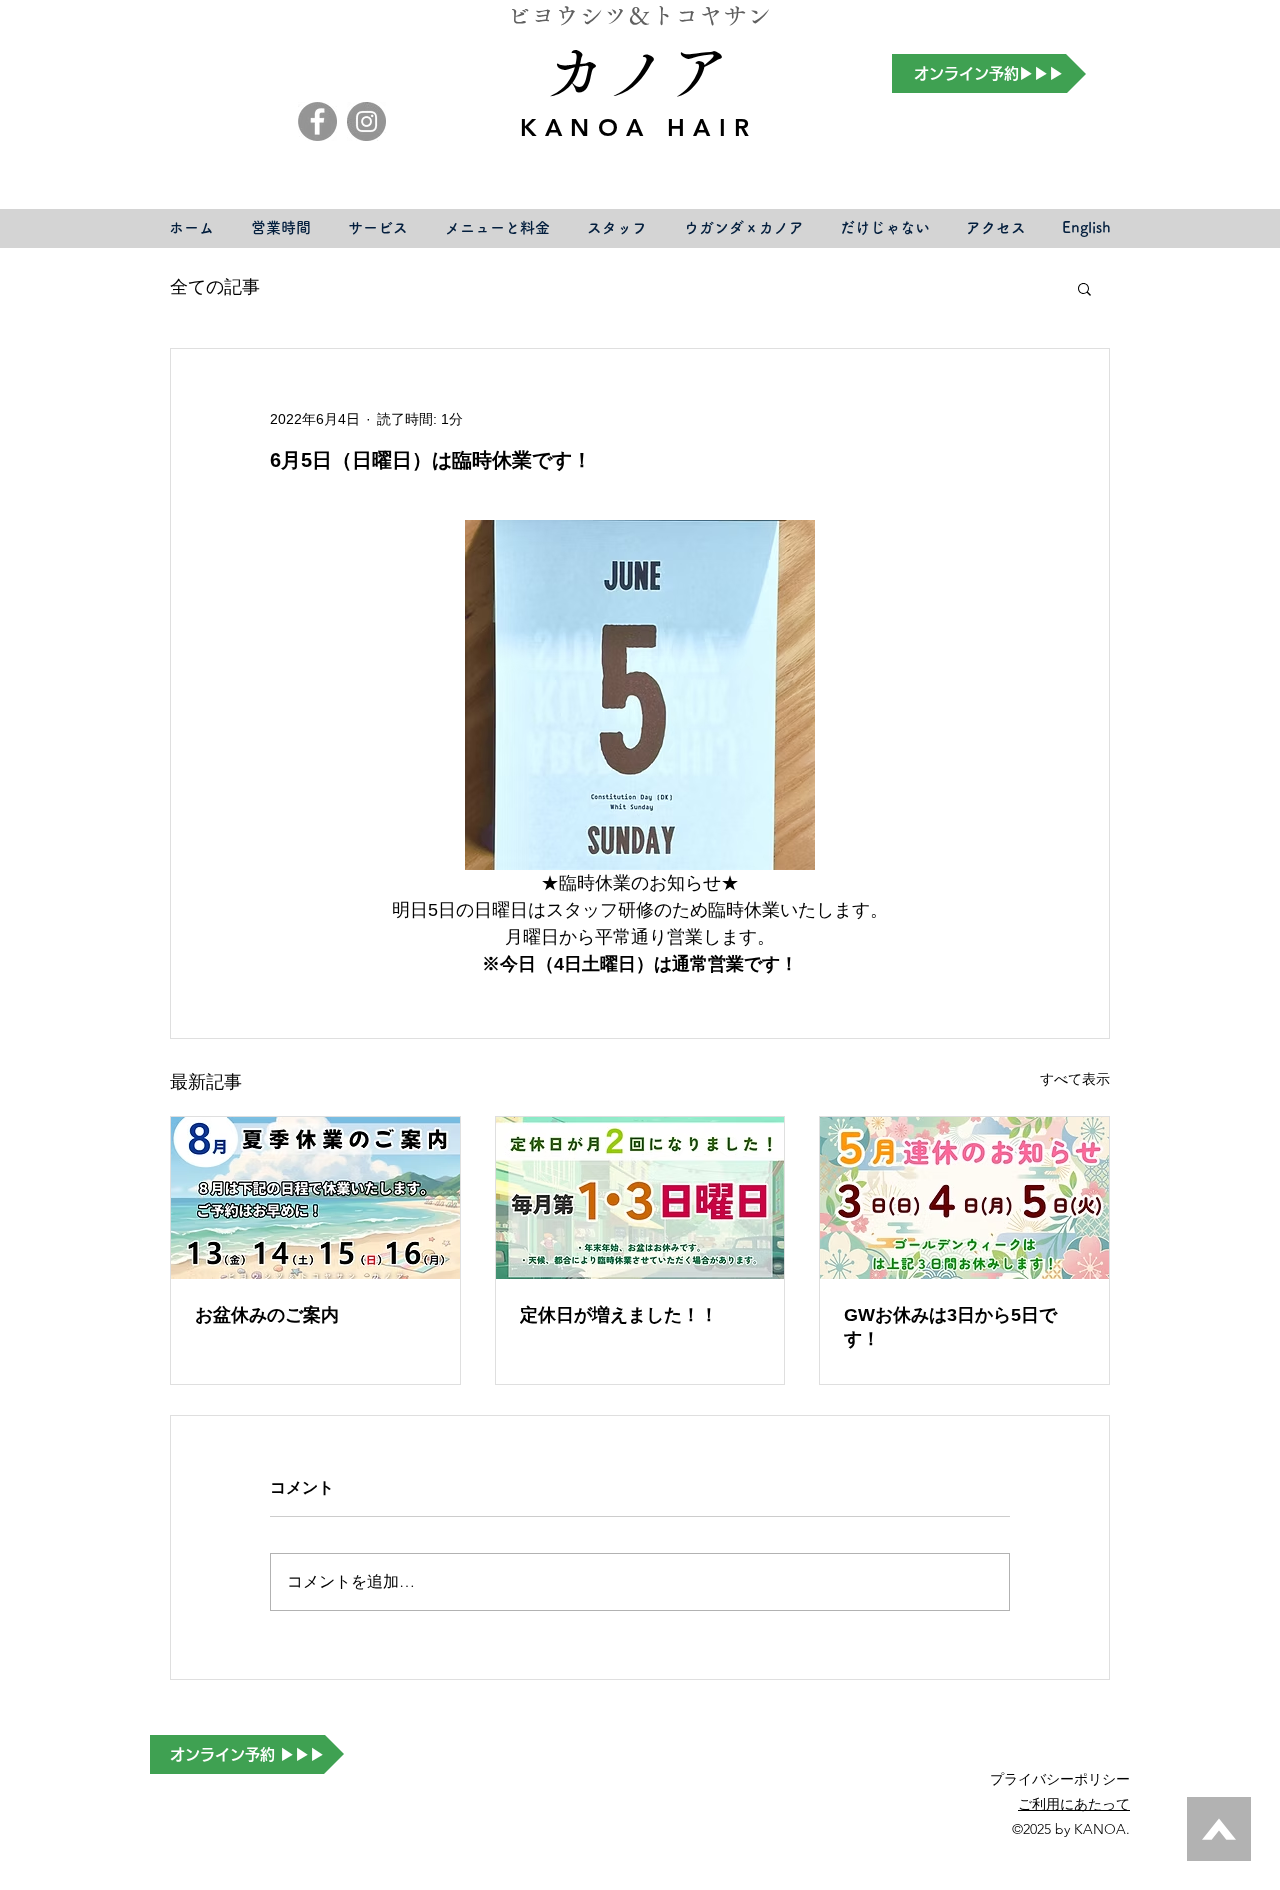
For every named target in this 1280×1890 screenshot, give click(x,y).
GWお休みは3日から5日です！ (950, 1327)
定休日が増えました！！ (619, 1315)
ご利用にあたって (1074, 1804)
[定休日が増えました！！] (640, 1198)
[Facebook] (317, 121)
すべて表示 (1075, 1079)
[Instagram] (366, 121)
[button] (1084, 288)
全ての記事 (215, 287)
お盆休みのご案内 (267, 1315)
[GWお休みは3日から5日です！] (964, 1198)
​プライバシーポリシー (1060, 1779)
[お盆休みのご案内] (315, 1198)
